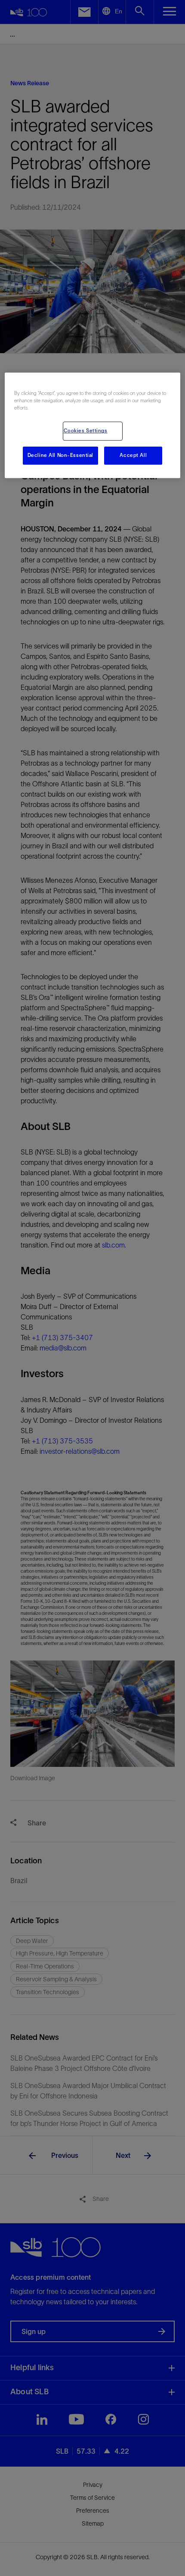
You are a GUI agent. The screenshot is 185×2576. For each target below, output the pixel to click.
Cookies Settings (86, 431)
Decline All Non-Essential (60, 456)
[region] (93, 425)
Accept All (133, 456)
